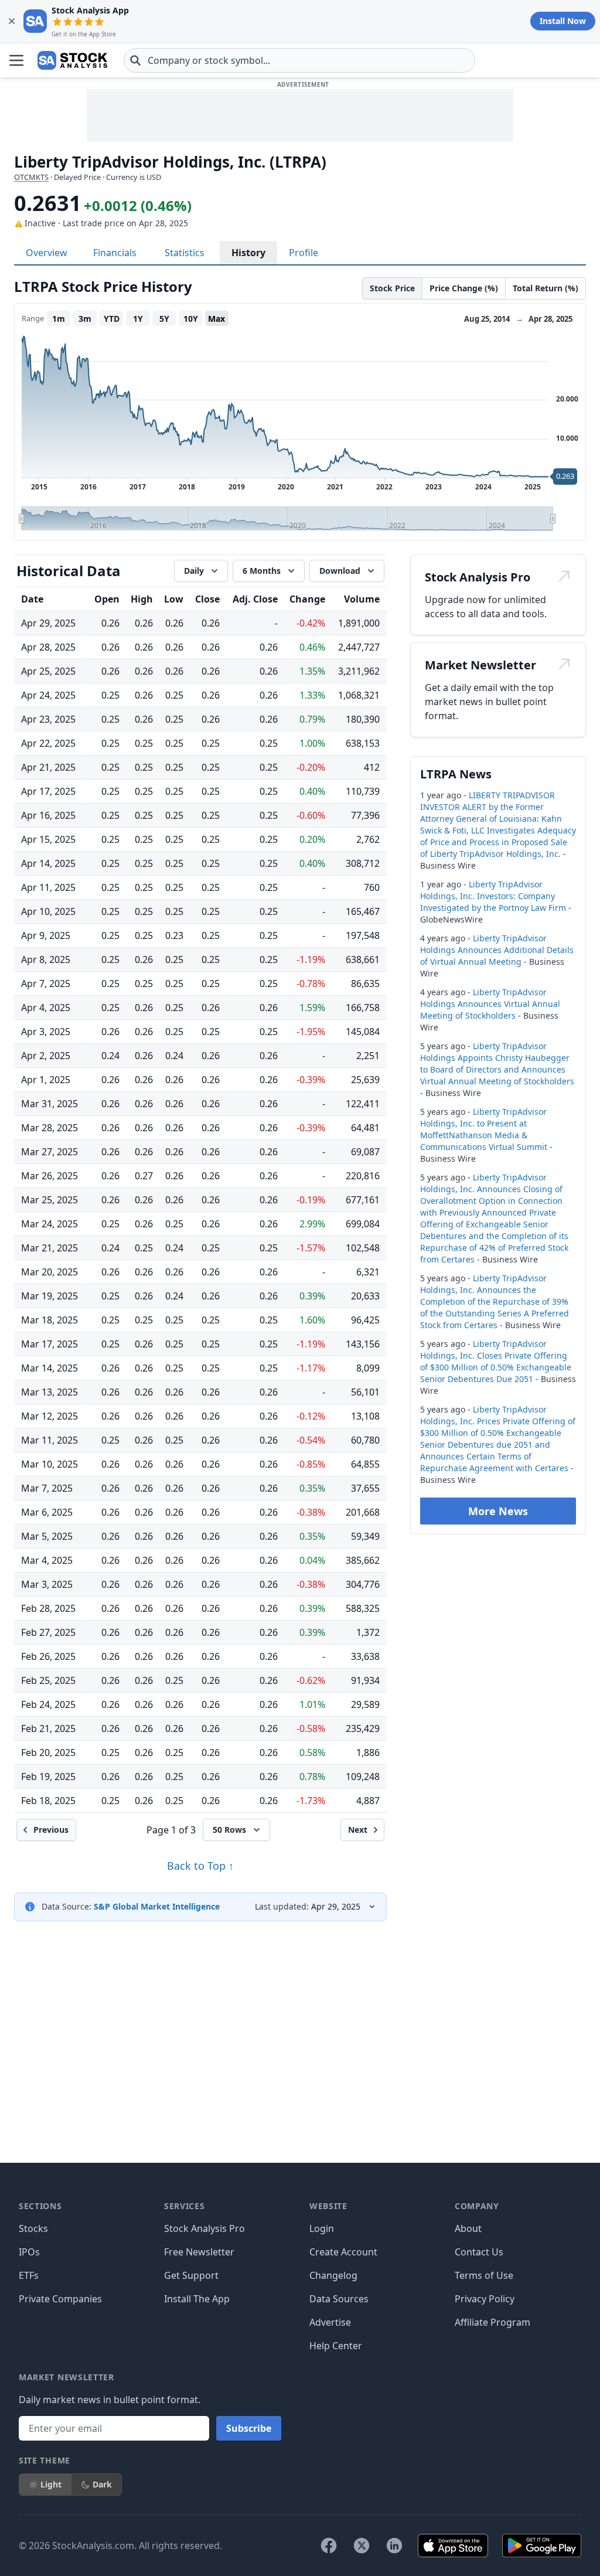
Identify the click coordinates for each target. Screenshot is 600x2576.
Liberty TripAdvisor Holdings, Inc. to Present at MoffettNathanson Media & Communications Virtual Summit (484, 1129)
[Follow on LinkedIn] (394, 2546)
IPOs (29, 2252)
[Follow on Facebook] (329, 2546)
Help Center (336, 2346)
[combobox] (299, 60)
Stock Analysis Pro (204, 2228)
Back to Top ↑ (200, 1866)
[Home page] (72, 60)
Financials (115, 253)
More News (498, 1511)
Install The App (197, 2299)
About (468, 2228)
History (248, 253)
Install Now (563, 21)
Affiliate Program (492, 2322)
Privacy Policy (485, 2299)
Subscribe (249, 2428)
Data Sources (339, 2299)
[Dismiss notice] (12, 21)
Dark (102, 2484)
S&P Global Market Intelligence (157, 1906)
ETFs (29, 2275)
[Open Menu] (16, 60)
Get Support (191, 2275)
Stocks (33, 2228)
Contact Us (479, 2252)
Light (51, 2484)
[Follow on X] (362, 2546)
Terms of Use (484, 2275)
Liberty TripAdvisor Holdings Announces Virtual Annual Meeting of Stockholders (490, 1004)
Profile (304, 253)
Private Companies (60, 2299)
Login (322, 2228)
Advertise (330, 2322)
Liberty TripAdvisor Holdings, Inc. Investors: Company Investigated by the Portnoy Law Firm (493, 896)
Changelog (333, 2275)
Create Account (343, 2252)
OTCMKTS (31, 177)
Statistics (185, 253)
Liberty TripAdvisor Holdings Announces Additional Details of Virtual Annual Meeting (497, 950)
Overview (47, 253)
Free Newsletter (199, 2252)
